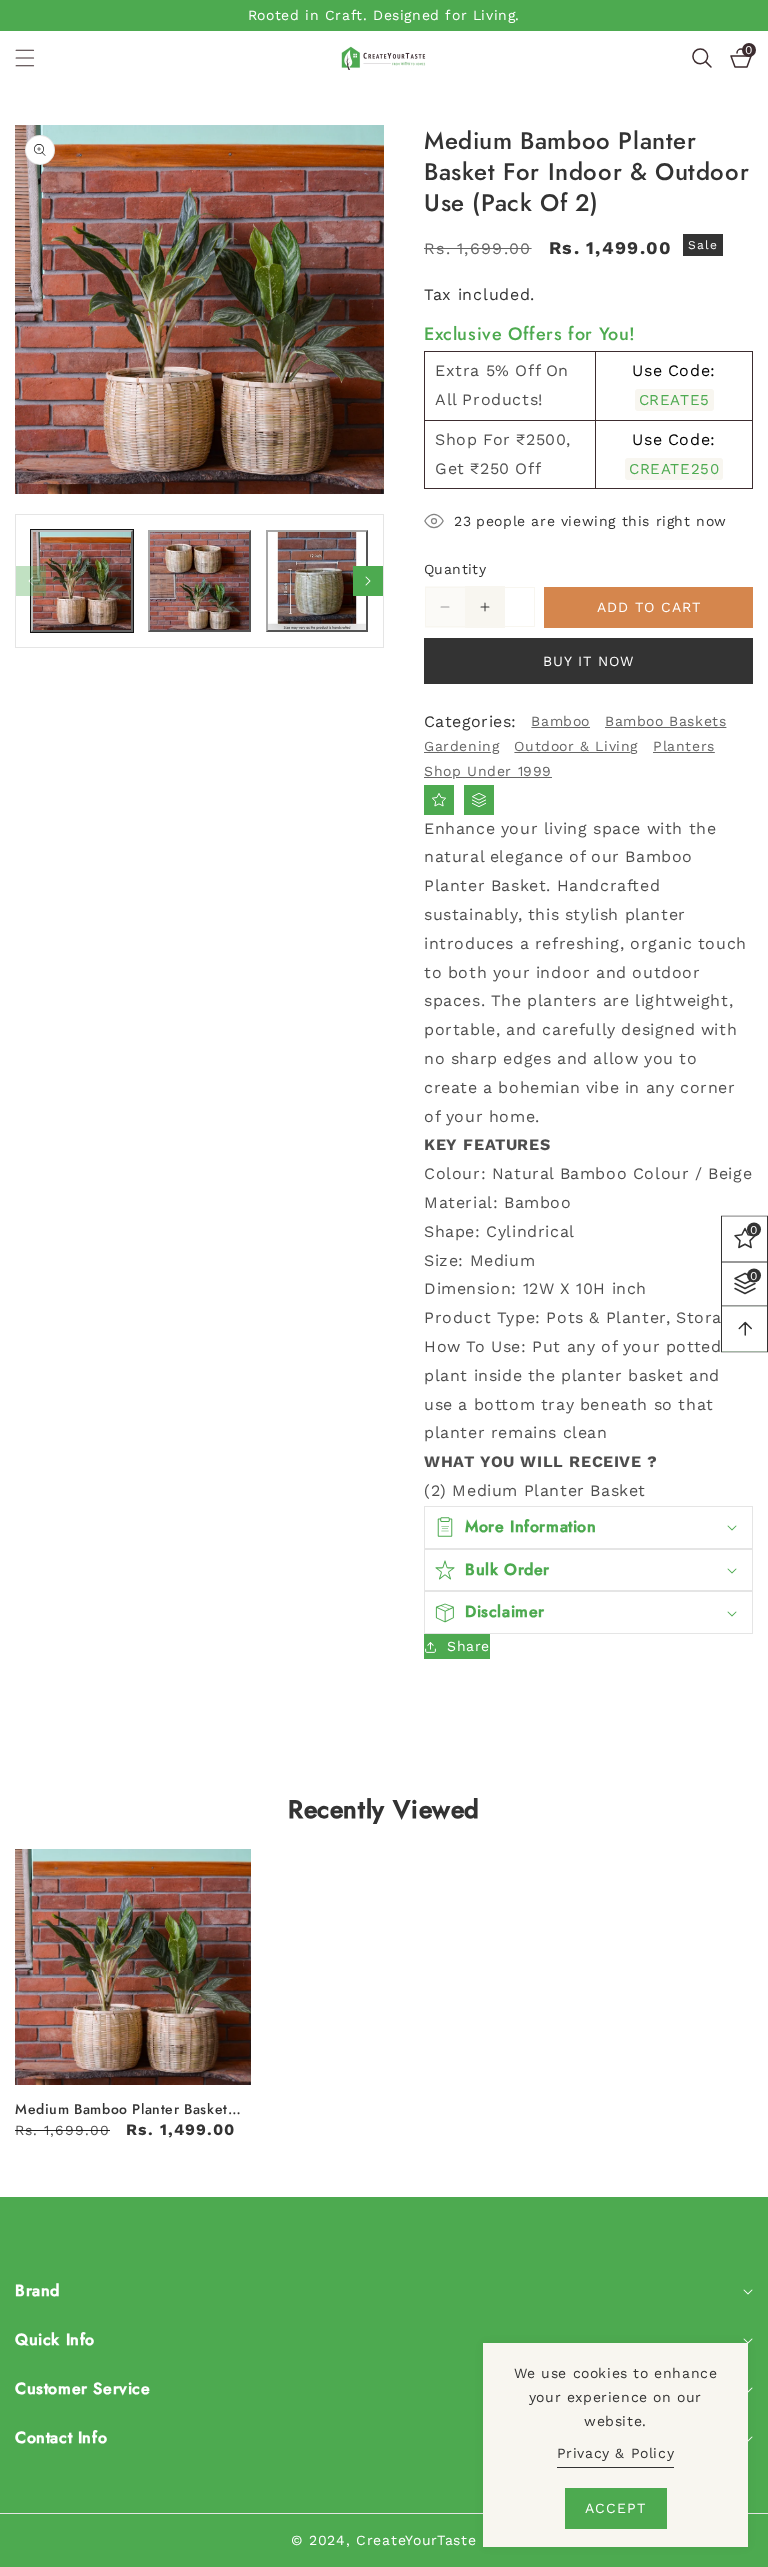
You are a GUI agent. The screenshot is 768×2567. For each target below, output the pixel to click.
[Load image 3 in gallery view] (317, 581)
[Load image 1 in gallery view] (82, 581)
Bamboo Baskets (665, 721)
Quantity (455, 569)
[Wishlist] (439, 800)
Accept (615, 2508)
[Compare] (479, 800)
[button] (37, 58)
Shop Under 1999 (488, 771)
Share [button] (468, 1646)
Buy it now (588, 661)
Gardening (461, 746)
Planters (684, 746)
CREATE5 (674, 400)
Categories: (470, 721)
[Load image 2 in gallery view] (199, 581)
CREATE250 (674, 469)
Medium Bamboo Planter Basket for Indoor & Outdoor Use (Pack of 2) (124, 2109)
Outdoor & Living (576, 746)
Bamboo (560, 721)
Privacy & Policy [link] (616, 2453)
